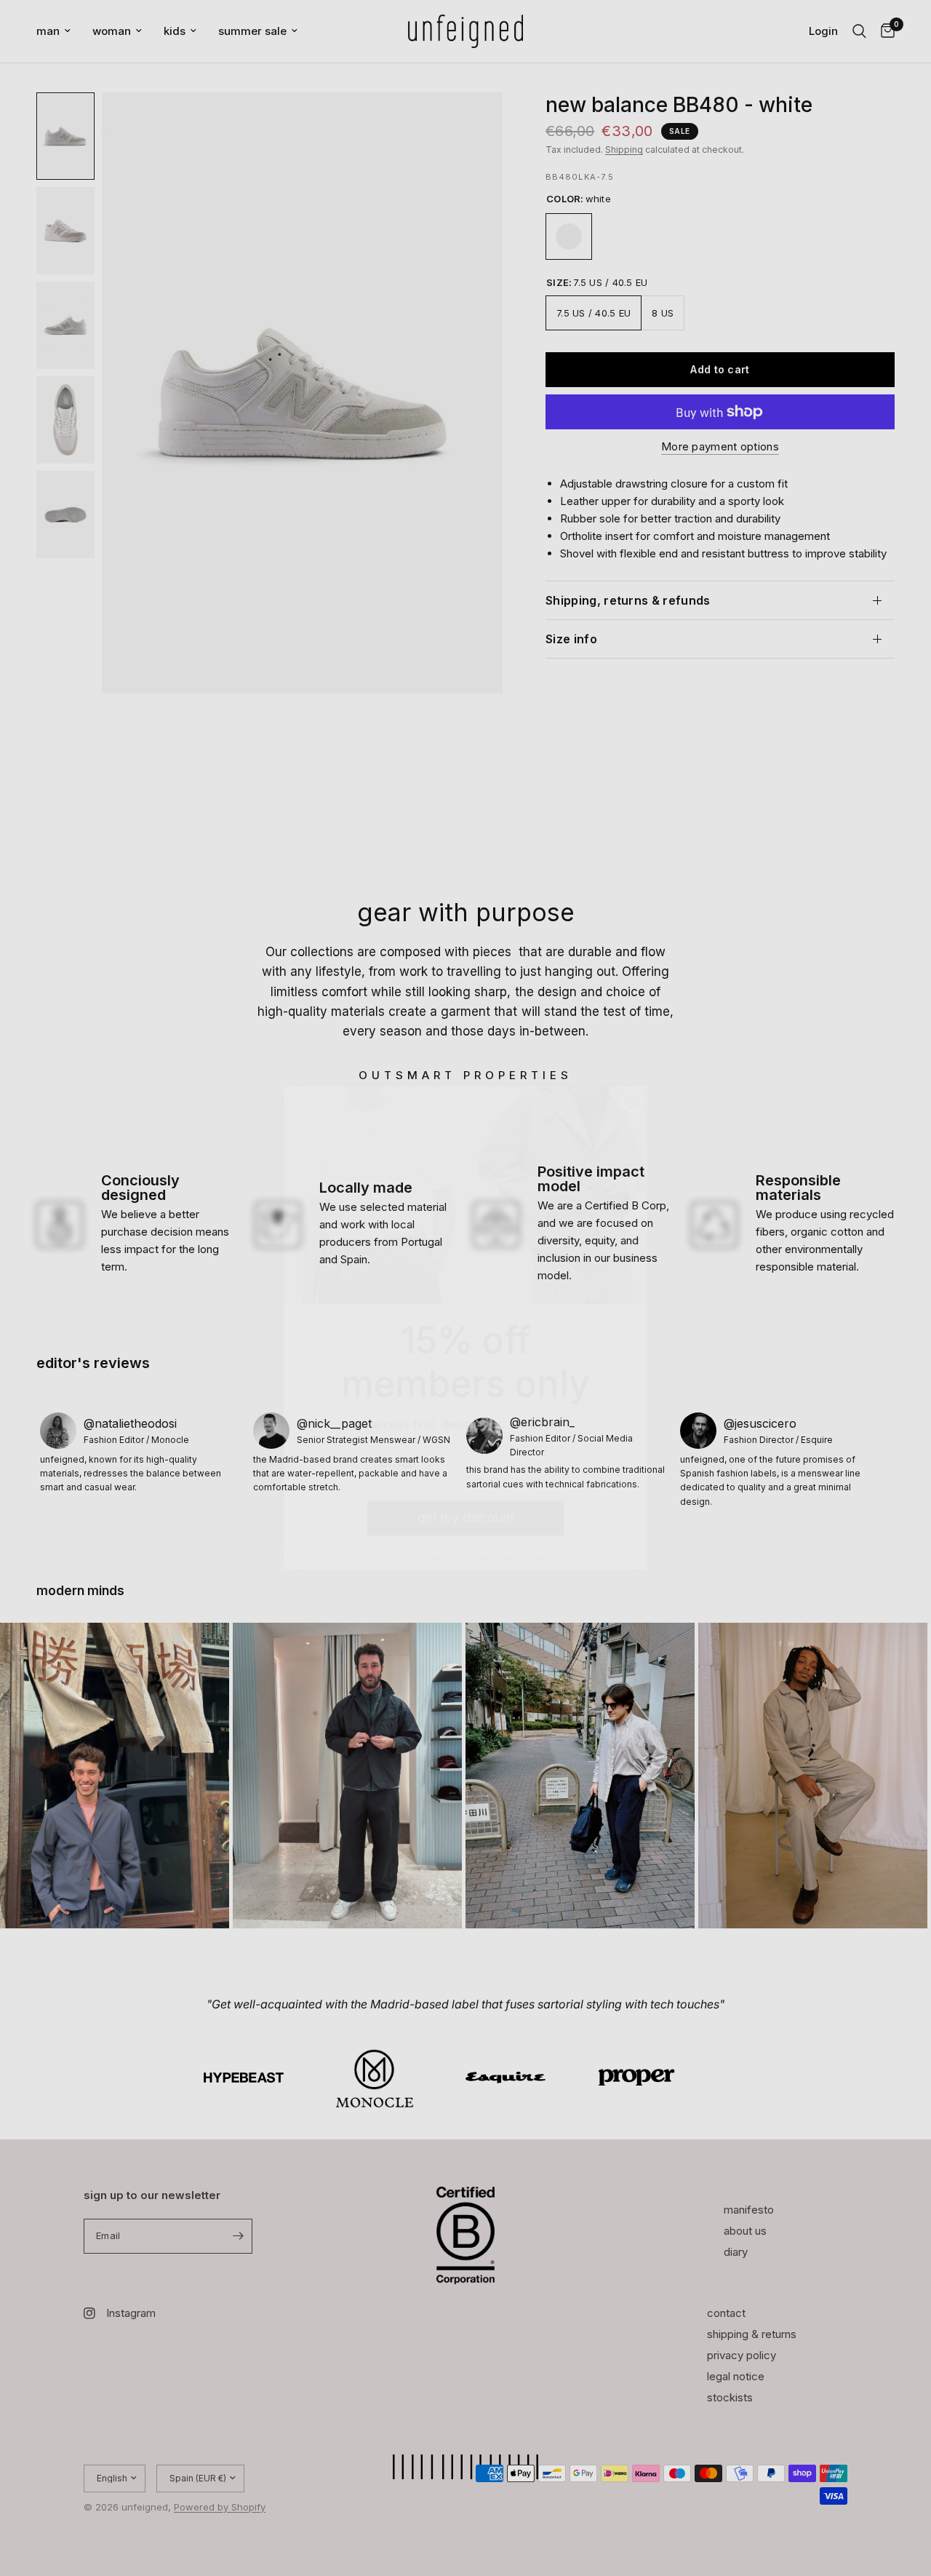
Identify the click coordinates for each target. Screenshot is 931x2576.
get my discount (466, 1478)
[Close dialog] (632, 1061)
